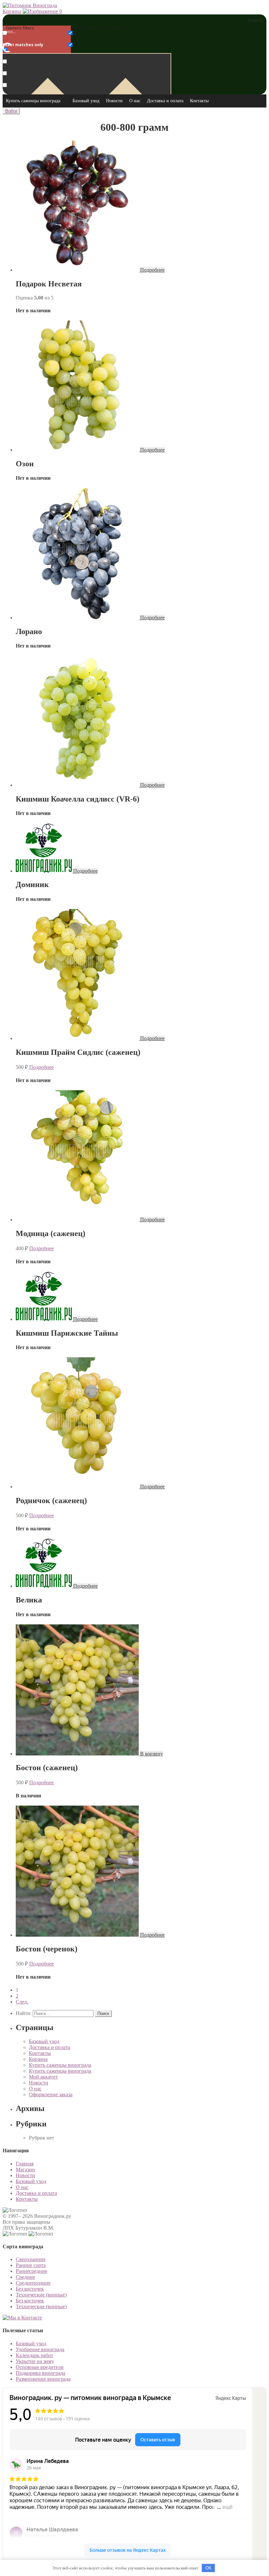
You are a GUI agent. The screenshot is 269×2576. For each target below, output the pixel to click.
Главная (25, 2164)
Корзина (12, 11)
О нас (135, 101)
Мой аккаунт (43, 2077)
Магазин (25, 2169)
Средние (25, 2277)
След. (22, 2002)
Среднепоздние (33, 2283)
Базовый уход (86, 101)
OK (208, 2568)
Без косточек (30, 2289)
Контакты (199, 101)
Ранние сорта (31, 2265)
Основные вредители (40, 2367)
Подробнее (152, 270)
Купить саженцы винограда (33, 101)
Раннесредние (31, 2271)
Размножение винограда (43, 2379)
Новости (114, 101)
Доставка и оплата (165, 101)
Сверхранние (31, 2259)
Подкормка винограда (41, 2373)
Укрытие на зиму (35, 2361)
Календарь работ (34, 2355)
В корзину (152, 1754)
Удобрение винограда (40, 2349)
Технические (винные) (41, 2295)
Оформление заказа (51, 2094)
